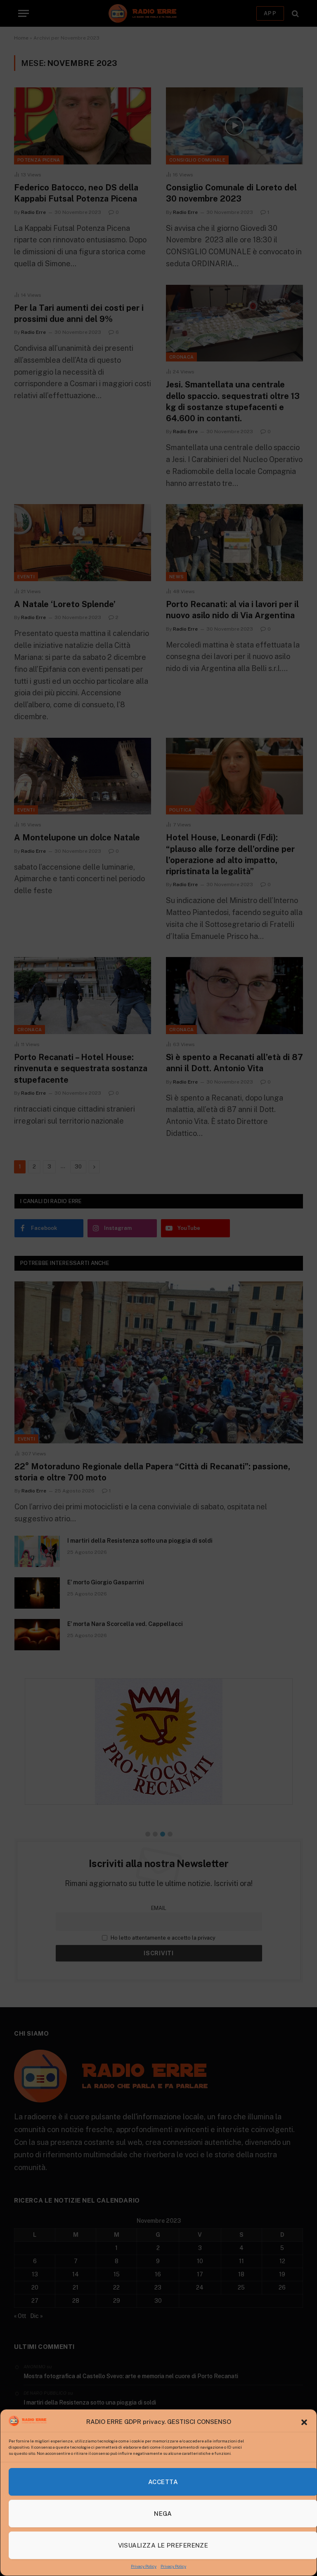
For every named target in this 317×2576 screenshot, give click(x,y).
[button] (304, 2422)
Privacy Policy (144, 2566)
